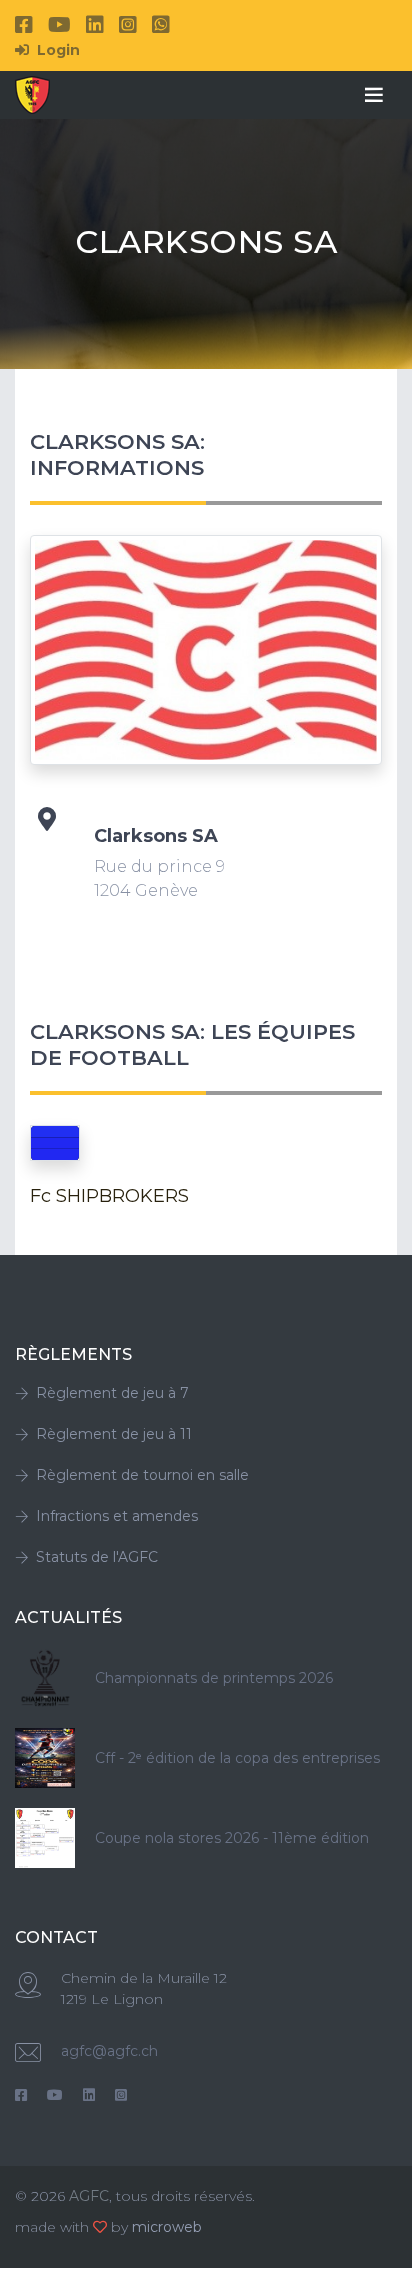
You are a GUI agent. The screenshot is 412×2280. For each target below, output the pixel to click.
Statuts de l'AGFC (97, 1557)
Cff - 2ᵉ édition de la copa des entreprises (237, 1758)
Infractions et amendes (117, 1516)
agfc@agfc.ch (109, 2051)
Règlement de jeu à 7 (112, 1393)
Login (56, 50)
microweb (167, 2227)
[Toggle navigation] (374, 95)
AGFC (89, 2196)
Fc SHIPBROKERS (109, 1196)
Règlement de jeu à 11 (114, 1434)
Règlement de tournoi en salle (142, 1475)
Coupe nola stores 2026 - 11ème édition (232, 1838)
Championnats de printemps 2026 (214, 1678)
